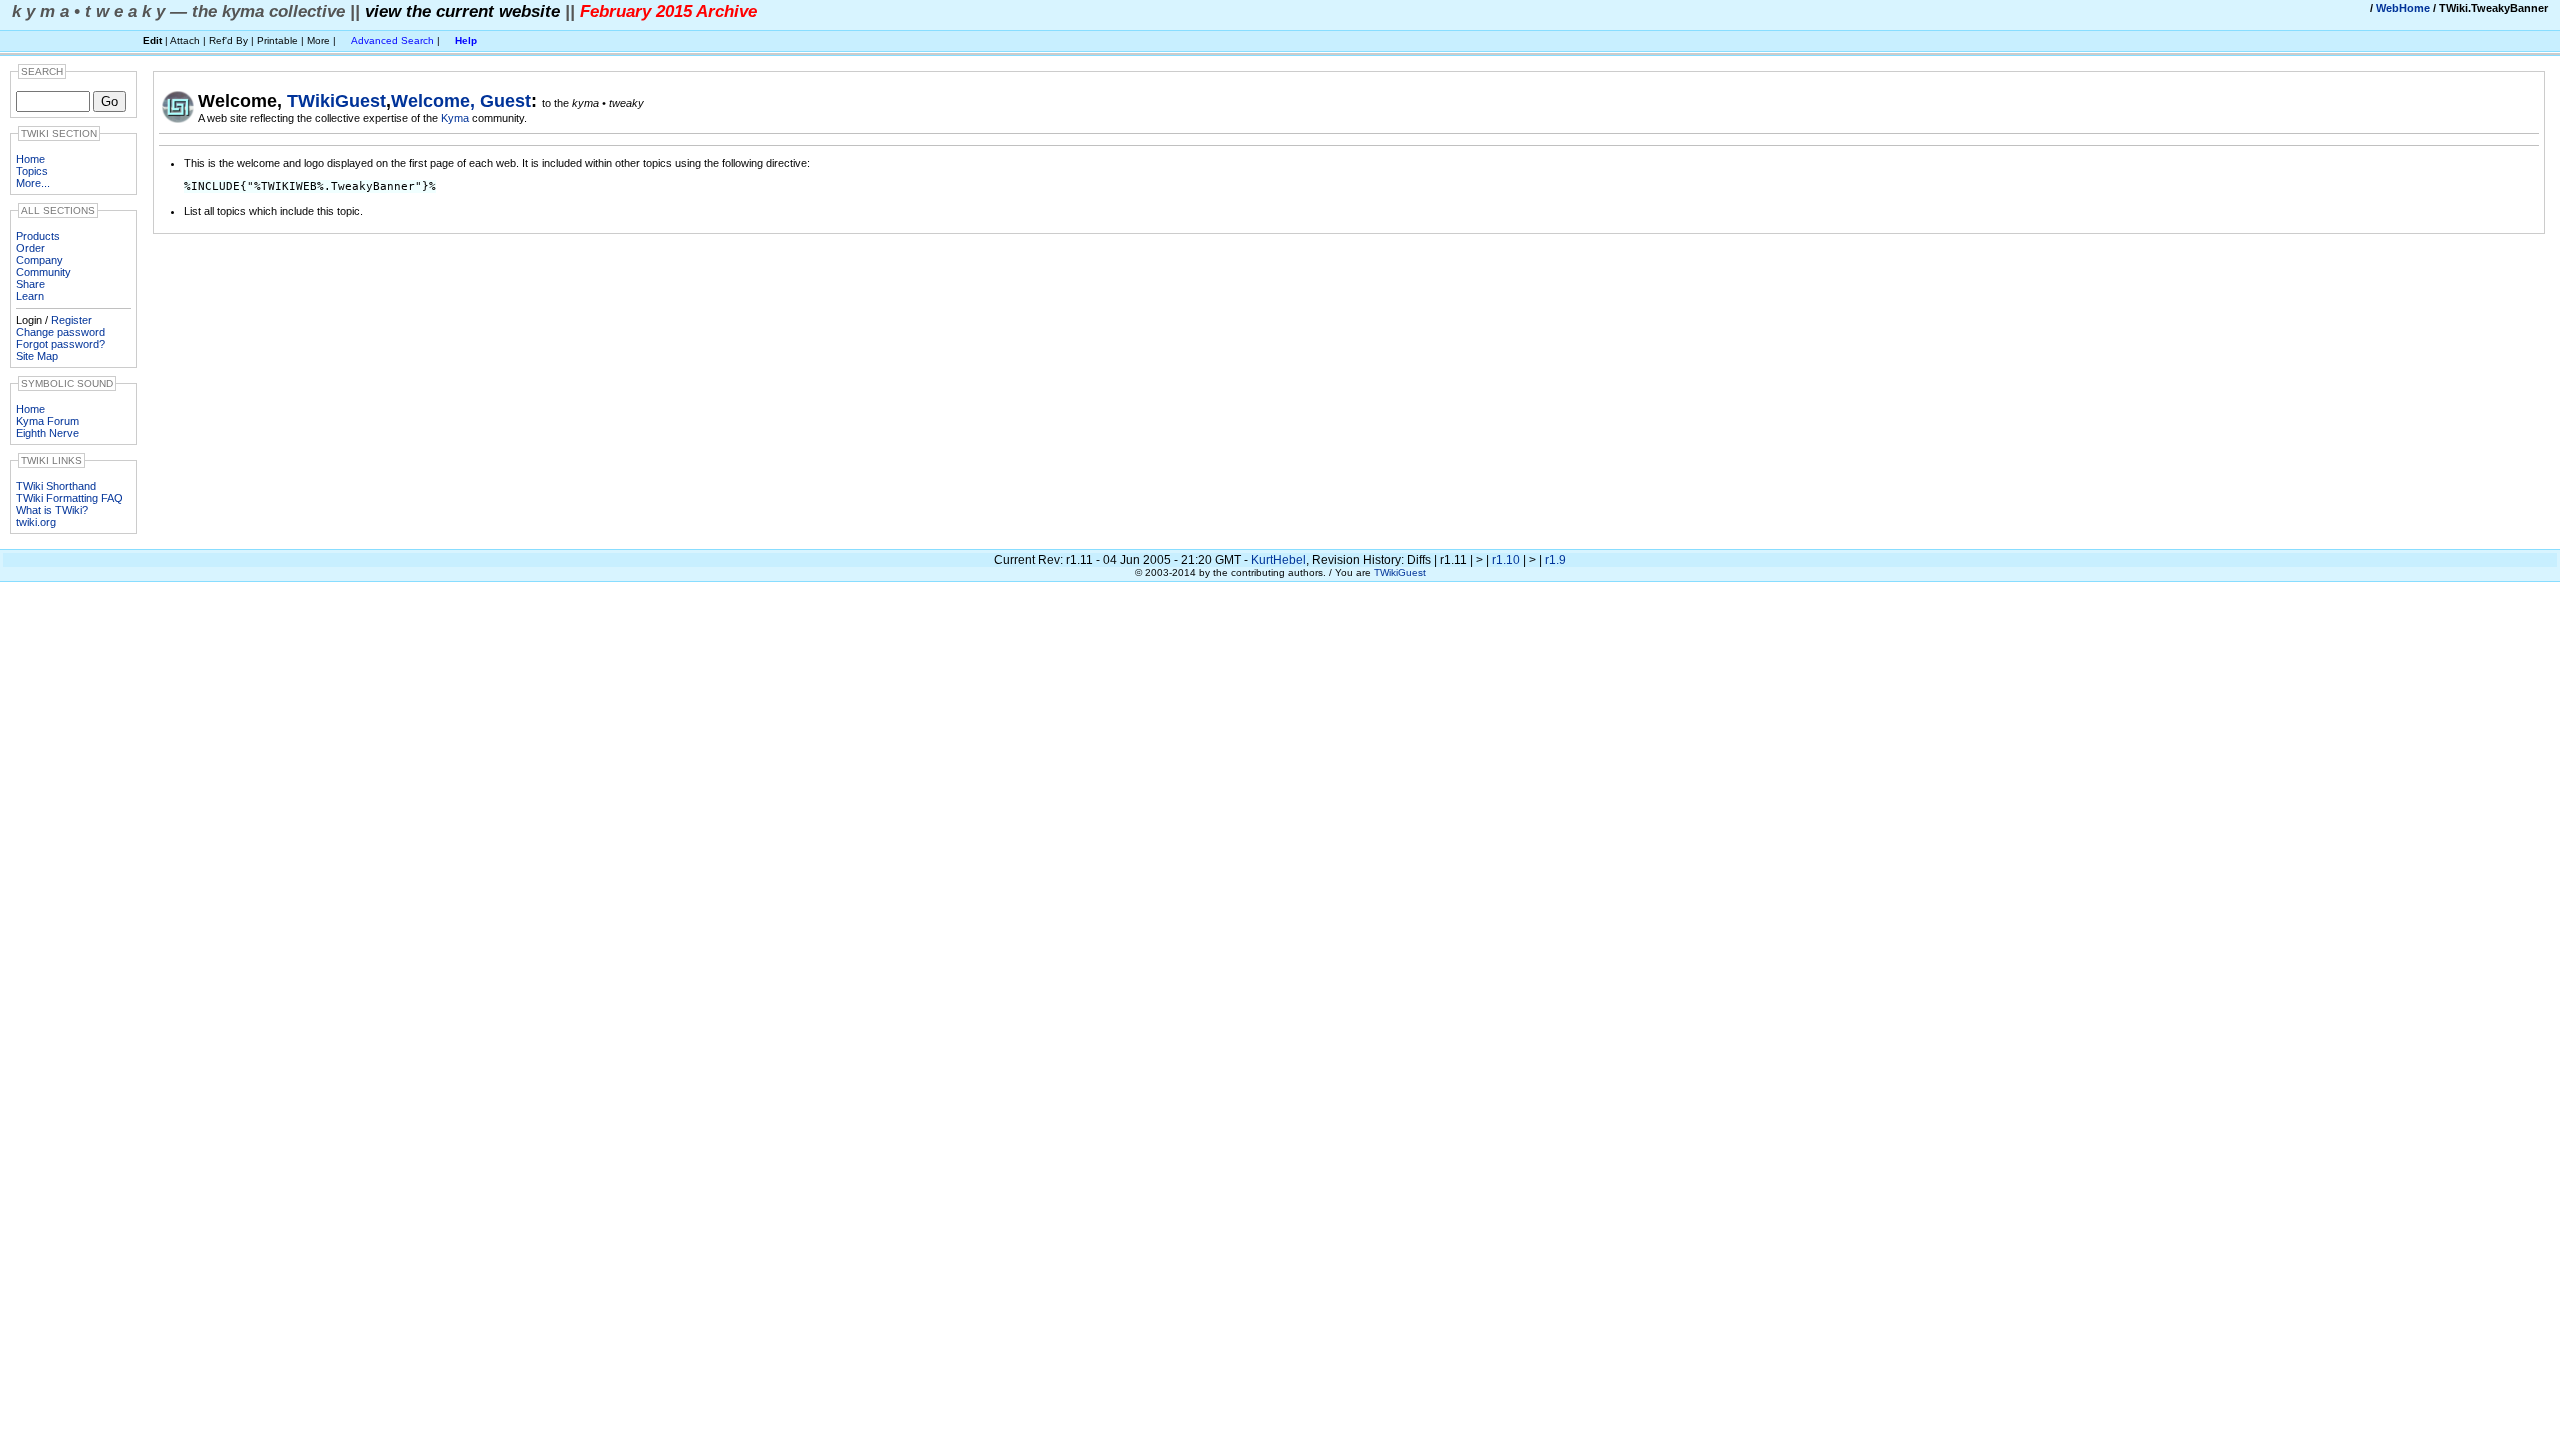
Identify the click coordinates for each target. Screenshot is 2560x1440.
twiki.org (36, 522)
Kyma (456, 118)
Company (39, 260)
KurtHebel (1278, 560)
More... (33, 183)
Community (43, 272)
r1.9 (1555, 560)
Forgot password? (60, 344)
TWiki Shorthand (56, 486)
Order (30, 248)
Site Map (37, 356)
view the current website (462, 11)
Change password (60, 332)
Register (71, 320)
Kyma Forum (47, 421)
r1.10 (1506, 560)
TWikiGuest (336, 101)
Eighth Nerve (47, 433)
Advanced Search (392, 40)
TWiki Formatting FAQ (69, 498)
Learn (30, 296)
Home (30, 159)
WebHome (2403, 8)
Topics (32, 171)
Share (30, 284)
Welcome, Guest (461, 101)
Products (38, 236)
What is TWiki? (52, 510)
